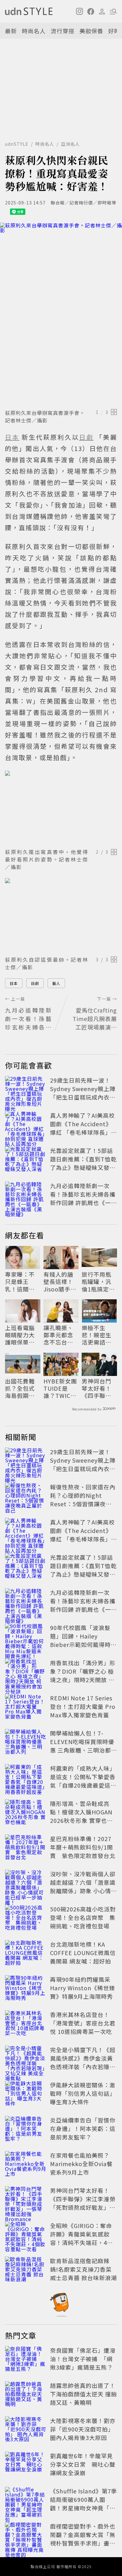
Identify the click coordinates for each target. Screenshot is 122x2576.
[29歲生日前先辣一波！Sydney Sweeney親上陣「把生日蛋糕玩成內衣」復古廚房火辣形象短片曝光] (26, 1090)
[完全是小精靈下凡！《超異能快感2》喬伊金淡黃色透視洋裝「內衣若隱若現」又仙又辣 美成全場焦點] (26, 2059)
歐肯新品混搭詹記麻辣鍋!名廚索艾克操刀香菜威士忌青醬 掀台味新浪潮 (84, 2269)
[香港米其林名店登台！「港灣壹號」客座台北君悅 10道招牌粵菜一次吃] (26, 2024)
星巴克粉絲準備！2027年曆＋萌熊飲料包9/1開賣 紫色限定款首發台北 (83, 1847)
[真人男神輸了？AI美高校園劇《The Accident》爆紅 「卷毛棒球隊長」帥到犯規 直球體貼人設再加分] (26, 1125)
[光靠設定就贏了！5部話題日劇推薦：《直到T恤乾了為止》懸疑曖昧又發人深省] (26, 1160)
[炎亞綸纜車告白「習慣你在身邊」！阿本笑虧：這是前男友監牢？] (26, 2130)
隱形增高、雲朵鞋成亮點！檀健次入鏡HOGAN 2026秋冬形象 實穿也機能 (81, 1816)
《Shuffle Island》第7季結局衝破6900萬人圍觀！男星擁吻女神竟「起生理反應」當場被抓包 (84, 2504)
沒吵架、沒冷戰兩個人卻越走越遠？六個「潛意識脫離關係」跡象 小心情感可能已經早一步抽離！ (84, 1886)
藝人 (56, 983)
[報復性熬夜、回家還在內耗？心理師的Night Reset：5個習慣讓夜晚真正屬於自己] (26, 1497)
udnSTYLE (17, 144)
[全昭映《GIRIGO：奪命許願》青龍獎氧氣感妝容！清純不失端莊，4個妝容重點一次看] (26, 2235)
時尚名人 (34, 31)
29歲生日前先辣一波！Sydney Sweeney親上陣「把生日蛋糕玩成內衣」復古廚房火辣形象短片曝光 (83, 1097)
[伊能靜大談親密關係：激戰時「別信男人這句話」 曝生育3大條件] (26, 2095)
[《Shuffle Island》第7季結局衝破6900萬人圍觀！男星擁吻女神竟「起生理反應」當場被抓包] (26, 2501)
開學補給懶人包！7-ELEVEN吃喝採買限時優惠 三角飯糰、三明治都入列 (84, 1746)
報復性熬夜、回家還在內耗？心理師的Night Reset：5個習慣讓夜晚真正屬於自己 (83, 1500)
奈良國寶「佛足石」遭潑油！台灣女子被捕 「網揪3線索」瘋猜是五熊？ (83, 2359)
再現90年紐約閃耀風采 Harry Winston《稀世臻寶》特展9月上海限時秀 (83, 1988)
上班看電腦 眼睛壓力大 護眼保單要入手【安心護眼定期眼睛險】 (20, 1335)
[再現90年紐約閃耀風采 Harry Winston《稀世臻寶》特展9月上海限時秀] (26, 1989)
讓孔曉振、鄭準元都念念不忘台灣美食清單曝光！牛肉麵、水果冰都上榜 (58, 1335)
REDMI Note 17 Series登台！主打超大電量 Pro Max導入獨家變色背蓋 (83, 1706)
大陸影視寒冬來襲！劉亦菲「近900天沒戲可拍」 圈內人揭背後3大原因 (83, 2429)
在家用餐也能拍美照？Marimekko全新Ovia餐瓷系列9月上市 (81, 2164)
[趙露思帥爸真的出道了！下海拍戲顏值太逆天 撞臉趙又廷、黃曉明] (26, 2395)
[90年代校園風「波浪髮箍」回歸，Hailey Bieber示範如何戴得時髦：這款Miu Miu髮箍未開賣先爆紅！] (26, 1637)
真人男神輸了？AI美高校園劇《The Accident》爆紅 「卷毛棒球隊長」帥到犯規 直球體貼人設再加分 (84, 1132)
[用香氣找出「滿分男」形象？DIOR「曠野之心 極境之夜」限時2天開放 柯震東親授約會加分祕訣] (26, 1672)
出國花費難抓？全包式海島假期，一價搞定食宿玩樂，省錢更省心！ (20, 1389)
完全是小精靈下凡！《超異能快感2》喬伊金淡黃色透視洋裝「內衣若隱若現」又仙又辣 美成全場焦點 (84, 2067)
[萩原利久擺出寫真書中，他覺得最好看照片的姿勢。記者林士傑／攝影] (61, 808)
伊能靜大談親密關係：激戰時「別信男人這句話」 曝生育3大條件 (83, 2093)
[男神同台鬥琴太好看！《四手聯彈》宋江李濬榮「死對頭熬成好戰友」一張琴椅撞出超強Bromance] (26, 2200)
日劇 (35, 983)
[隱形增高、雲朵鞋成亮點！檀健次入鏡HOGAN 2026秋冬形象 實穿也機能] (26, 1813)
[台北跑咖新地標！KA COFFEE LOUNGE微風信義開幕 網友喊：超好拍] (26, 1954)
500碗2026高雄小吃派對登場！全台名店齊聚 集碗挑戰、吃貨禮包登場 (83, 1917)
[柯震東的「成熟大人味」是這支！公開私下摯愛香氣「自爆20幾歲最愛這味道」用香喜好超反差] (26, 1778)
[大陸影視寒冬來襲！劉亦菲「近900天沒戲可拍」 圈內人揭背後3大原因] (26, 2430)
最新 (11, 31)
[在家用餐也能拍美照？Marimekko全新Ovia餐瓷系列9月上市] (26, 2165)
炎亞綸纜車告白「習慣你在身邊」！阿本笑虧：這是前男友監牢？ (83, 2128)
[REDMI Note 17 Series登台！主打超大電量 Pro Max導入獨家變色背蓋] (26, 1708)
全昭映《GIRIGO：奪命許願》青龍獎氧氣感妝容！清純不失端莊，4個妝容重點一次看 (81, 2238)
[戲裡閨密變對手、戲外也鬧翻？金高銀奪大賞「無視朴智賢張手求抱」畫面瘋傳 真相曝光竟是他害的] (26, 2536)
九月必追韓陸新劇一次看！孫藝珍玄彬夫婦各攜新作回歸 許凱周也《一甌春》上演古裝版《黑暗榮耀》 (84, 1203)
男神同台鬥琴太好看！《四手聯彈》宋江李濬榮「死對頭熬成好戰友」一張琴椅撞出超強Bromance (98, 1389)
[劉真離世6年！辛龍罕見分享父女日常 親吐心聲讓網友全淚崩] (26, 2465)
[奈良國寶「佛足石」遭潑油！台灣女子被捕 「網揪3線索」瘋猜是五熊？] (26, 2360)
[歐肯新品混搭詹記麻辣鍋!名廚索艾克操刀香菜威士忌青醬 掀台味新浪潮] (26, 2270)
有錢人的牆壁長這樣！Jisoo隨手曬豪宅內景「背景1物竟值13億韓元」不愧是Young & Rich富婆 (60, 1282)
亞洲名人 (70, 144)
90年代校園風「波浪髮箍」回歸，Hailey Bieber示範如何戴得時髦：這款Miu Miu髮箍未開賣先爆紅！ (82, 1644)
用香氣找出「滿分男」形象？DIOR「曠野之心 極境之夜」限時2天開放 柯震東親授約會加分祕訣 (83, 1675)
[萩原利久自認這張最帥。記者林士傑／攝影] (61, 916)
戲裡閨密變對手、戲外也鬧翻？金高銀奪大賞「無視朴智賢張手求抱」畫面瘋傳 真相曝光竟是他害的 (84, 2539)
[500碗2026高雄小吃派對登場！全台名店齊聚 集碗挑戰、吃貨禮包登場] (26, 1919)
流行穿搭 (63, 31)
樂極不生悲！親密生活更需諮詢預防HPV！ (97, 1335)
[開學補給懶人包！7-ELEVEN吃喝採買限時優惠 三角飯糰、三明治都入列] (26, 1743)
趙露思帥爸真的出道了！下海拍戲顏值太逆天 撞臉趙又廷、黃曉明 (84, 2394)
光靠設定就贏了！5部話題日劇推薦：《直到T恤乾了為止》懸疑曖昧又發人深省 (83, 1163)
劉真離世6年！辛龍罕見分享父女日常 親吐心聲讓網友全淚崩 (83, 2464)
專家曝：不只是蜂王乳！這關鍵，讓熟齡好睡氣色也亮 (20, 1282)
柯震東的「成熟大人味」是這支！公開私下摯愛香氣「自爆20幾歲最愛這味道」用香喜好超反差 (83, 1781)
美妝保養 (91, 31)
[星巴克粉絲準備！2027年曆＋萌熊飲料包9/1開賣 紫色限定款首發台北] (26, 1848)
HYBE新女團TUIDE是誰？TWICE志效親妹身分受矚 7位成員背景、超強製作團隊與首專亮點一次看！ (61, 1389)
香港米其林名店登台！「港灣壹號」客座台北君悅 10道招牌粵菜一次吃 (83, 2023)
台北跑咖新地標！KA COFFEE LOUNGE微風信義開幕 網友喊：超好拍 (83, 1953)
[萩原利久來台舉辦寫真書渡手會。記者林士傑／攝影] (61, 315)
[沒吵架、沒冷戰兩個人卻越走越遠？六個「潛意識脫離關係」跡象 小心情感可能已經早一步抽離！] (26, 1883)
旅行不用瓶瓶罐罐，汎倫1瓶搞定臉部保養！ (98, 1282)
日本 (14, 983)
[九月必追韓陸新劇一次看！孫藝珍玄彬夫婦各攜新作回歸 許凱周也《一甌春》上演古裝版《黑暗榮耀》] (26, 1195)
